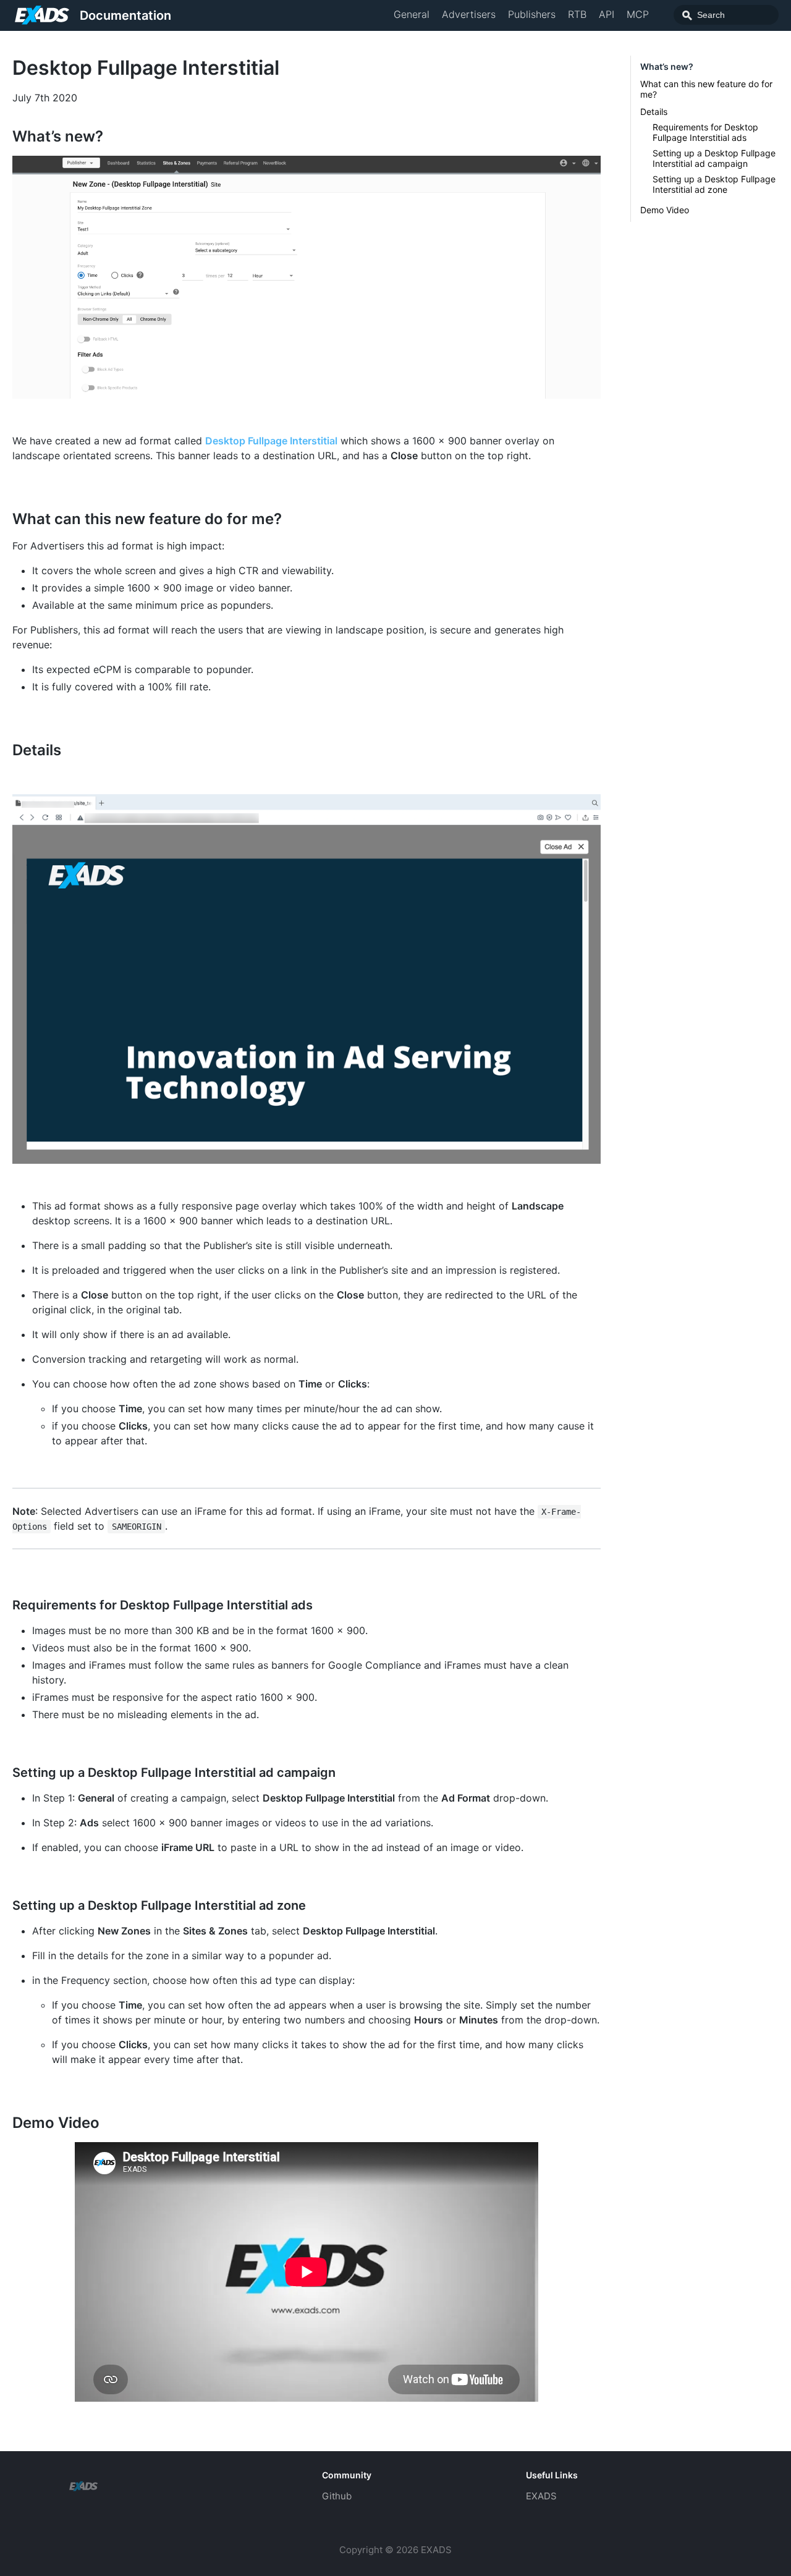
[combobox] (726, 15)
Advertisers (469, 14)
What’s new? (667, 66)
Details (654, 112)
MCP (638, 14)
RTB (577, 14)
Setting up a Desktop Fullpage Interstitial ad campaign (714, 158)
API (607, 14)
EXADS (541, 2496)
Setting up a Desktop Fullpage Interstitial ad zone (714, 184)
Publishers (532, 14)
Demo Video (665, 210)
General (412, 14)
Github (337, 2496)
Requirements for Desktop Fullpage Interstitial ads (705, 132)
